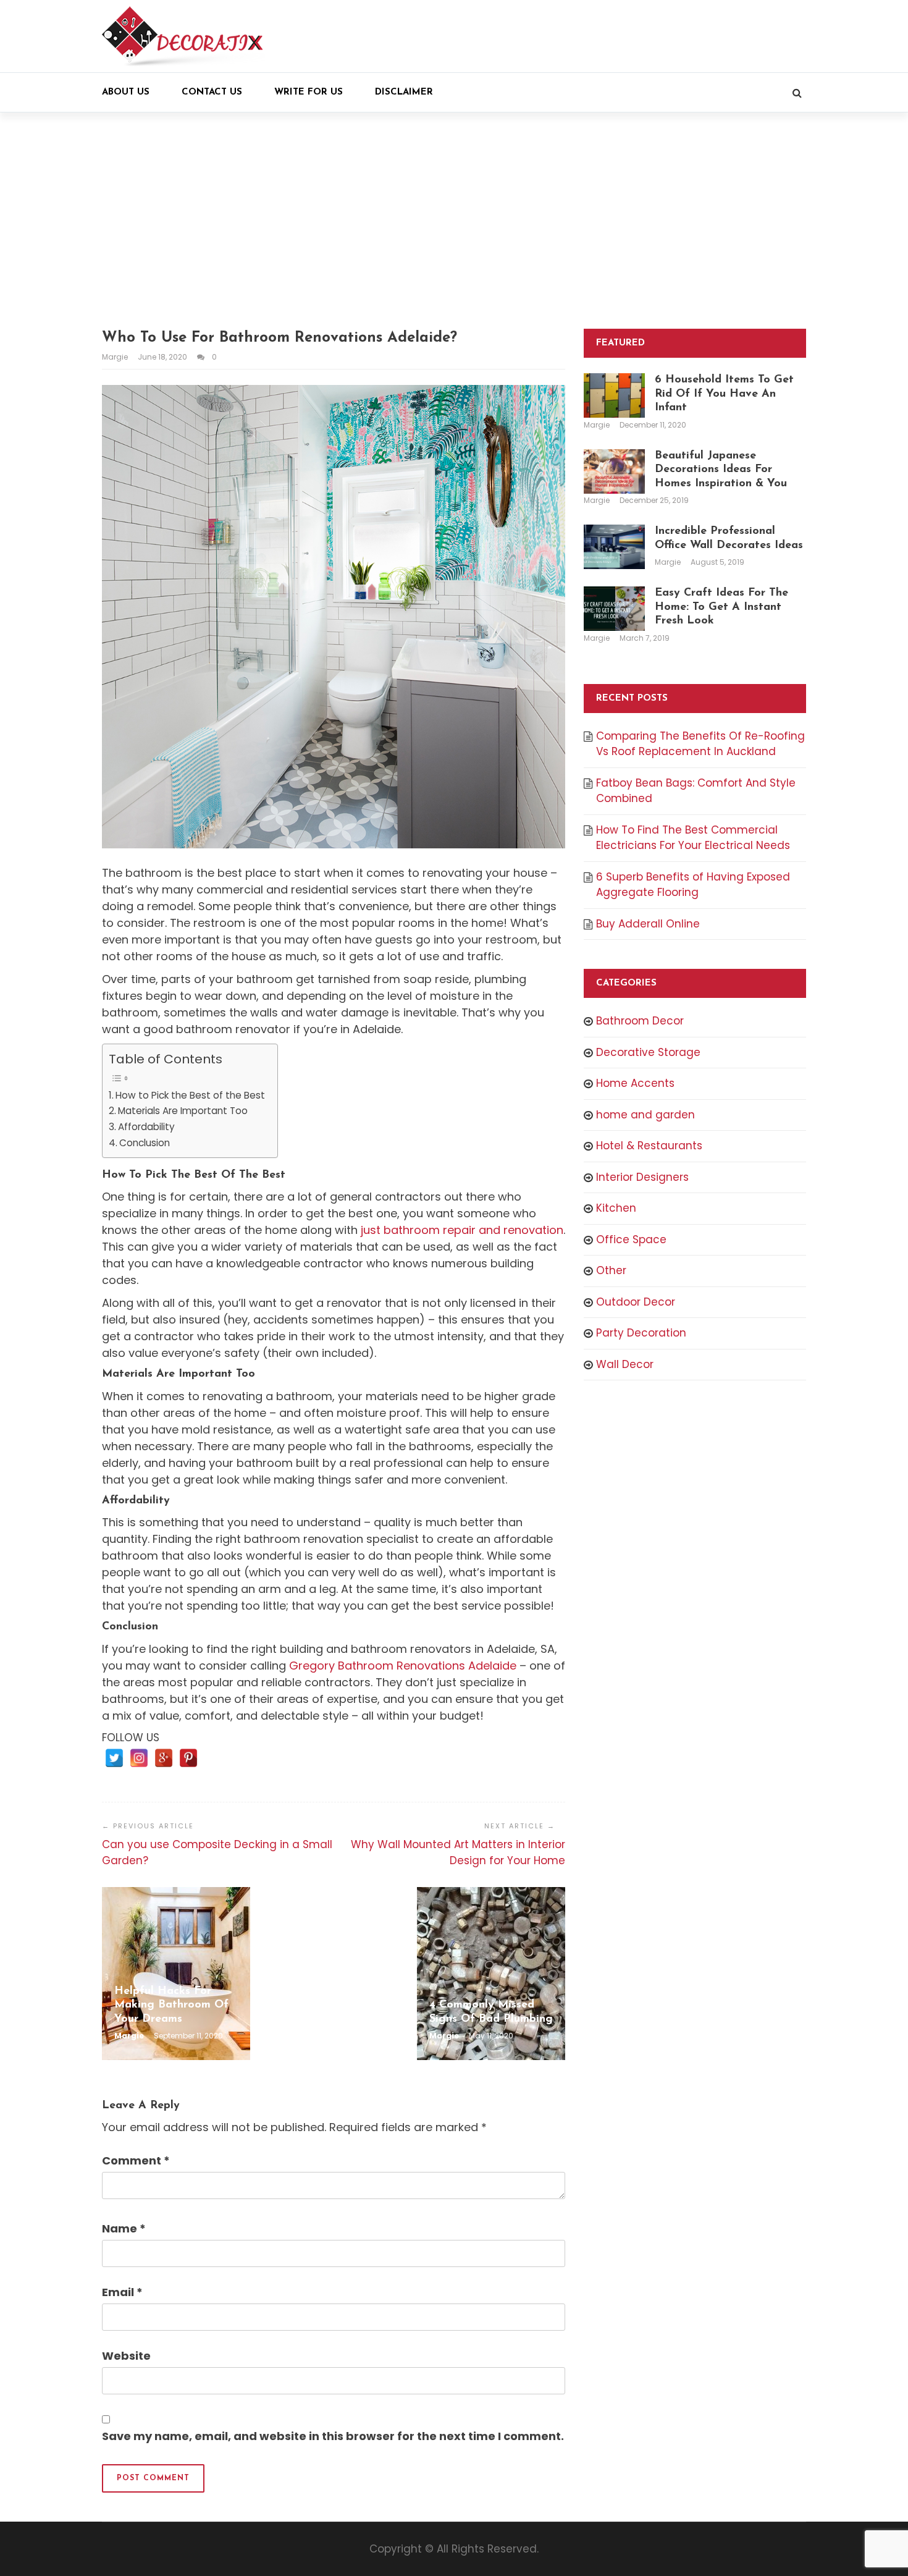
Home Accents (635, 1083)
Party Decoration (641, 1333)
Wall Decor (625, 1364)
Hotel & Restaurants (649, 1146)
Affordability (146, 1127)
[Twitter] (114, 1758)
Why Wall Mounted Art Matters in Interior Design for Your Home (458, 1852)
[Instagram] (139, 1758)
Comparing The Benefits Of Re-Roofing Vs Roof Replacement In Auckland (700, 744)
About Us (126, 92)
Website (126, 2356)
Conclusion (145, 1143)
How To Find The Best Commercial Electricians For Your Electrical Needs (693, 838)
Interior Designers (642, 1177)
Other (611, 1270)
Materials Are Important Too (183, 1111)
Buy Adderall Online (648, 924)
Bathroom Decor (640, 1021)
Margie (116, 357)
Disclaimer (404, 92)
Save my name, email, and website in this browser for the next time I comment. (333, 2436)
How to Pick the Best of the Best (190, 1095)
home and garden (645, 1115)
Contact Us (212, 92)
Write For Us (309, 92)
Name (124, 2228)
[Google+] (164, 1758)
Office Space (631, 1239)
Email (122, 2292)
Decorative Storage (648, 1052)
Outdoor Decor (636, 1302)
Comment (136, 2160)
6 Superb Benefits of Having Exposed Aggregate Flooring (693, 885)
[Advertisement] (454, 221)
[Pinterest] (188, 1758)
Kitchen (616, 1208)
